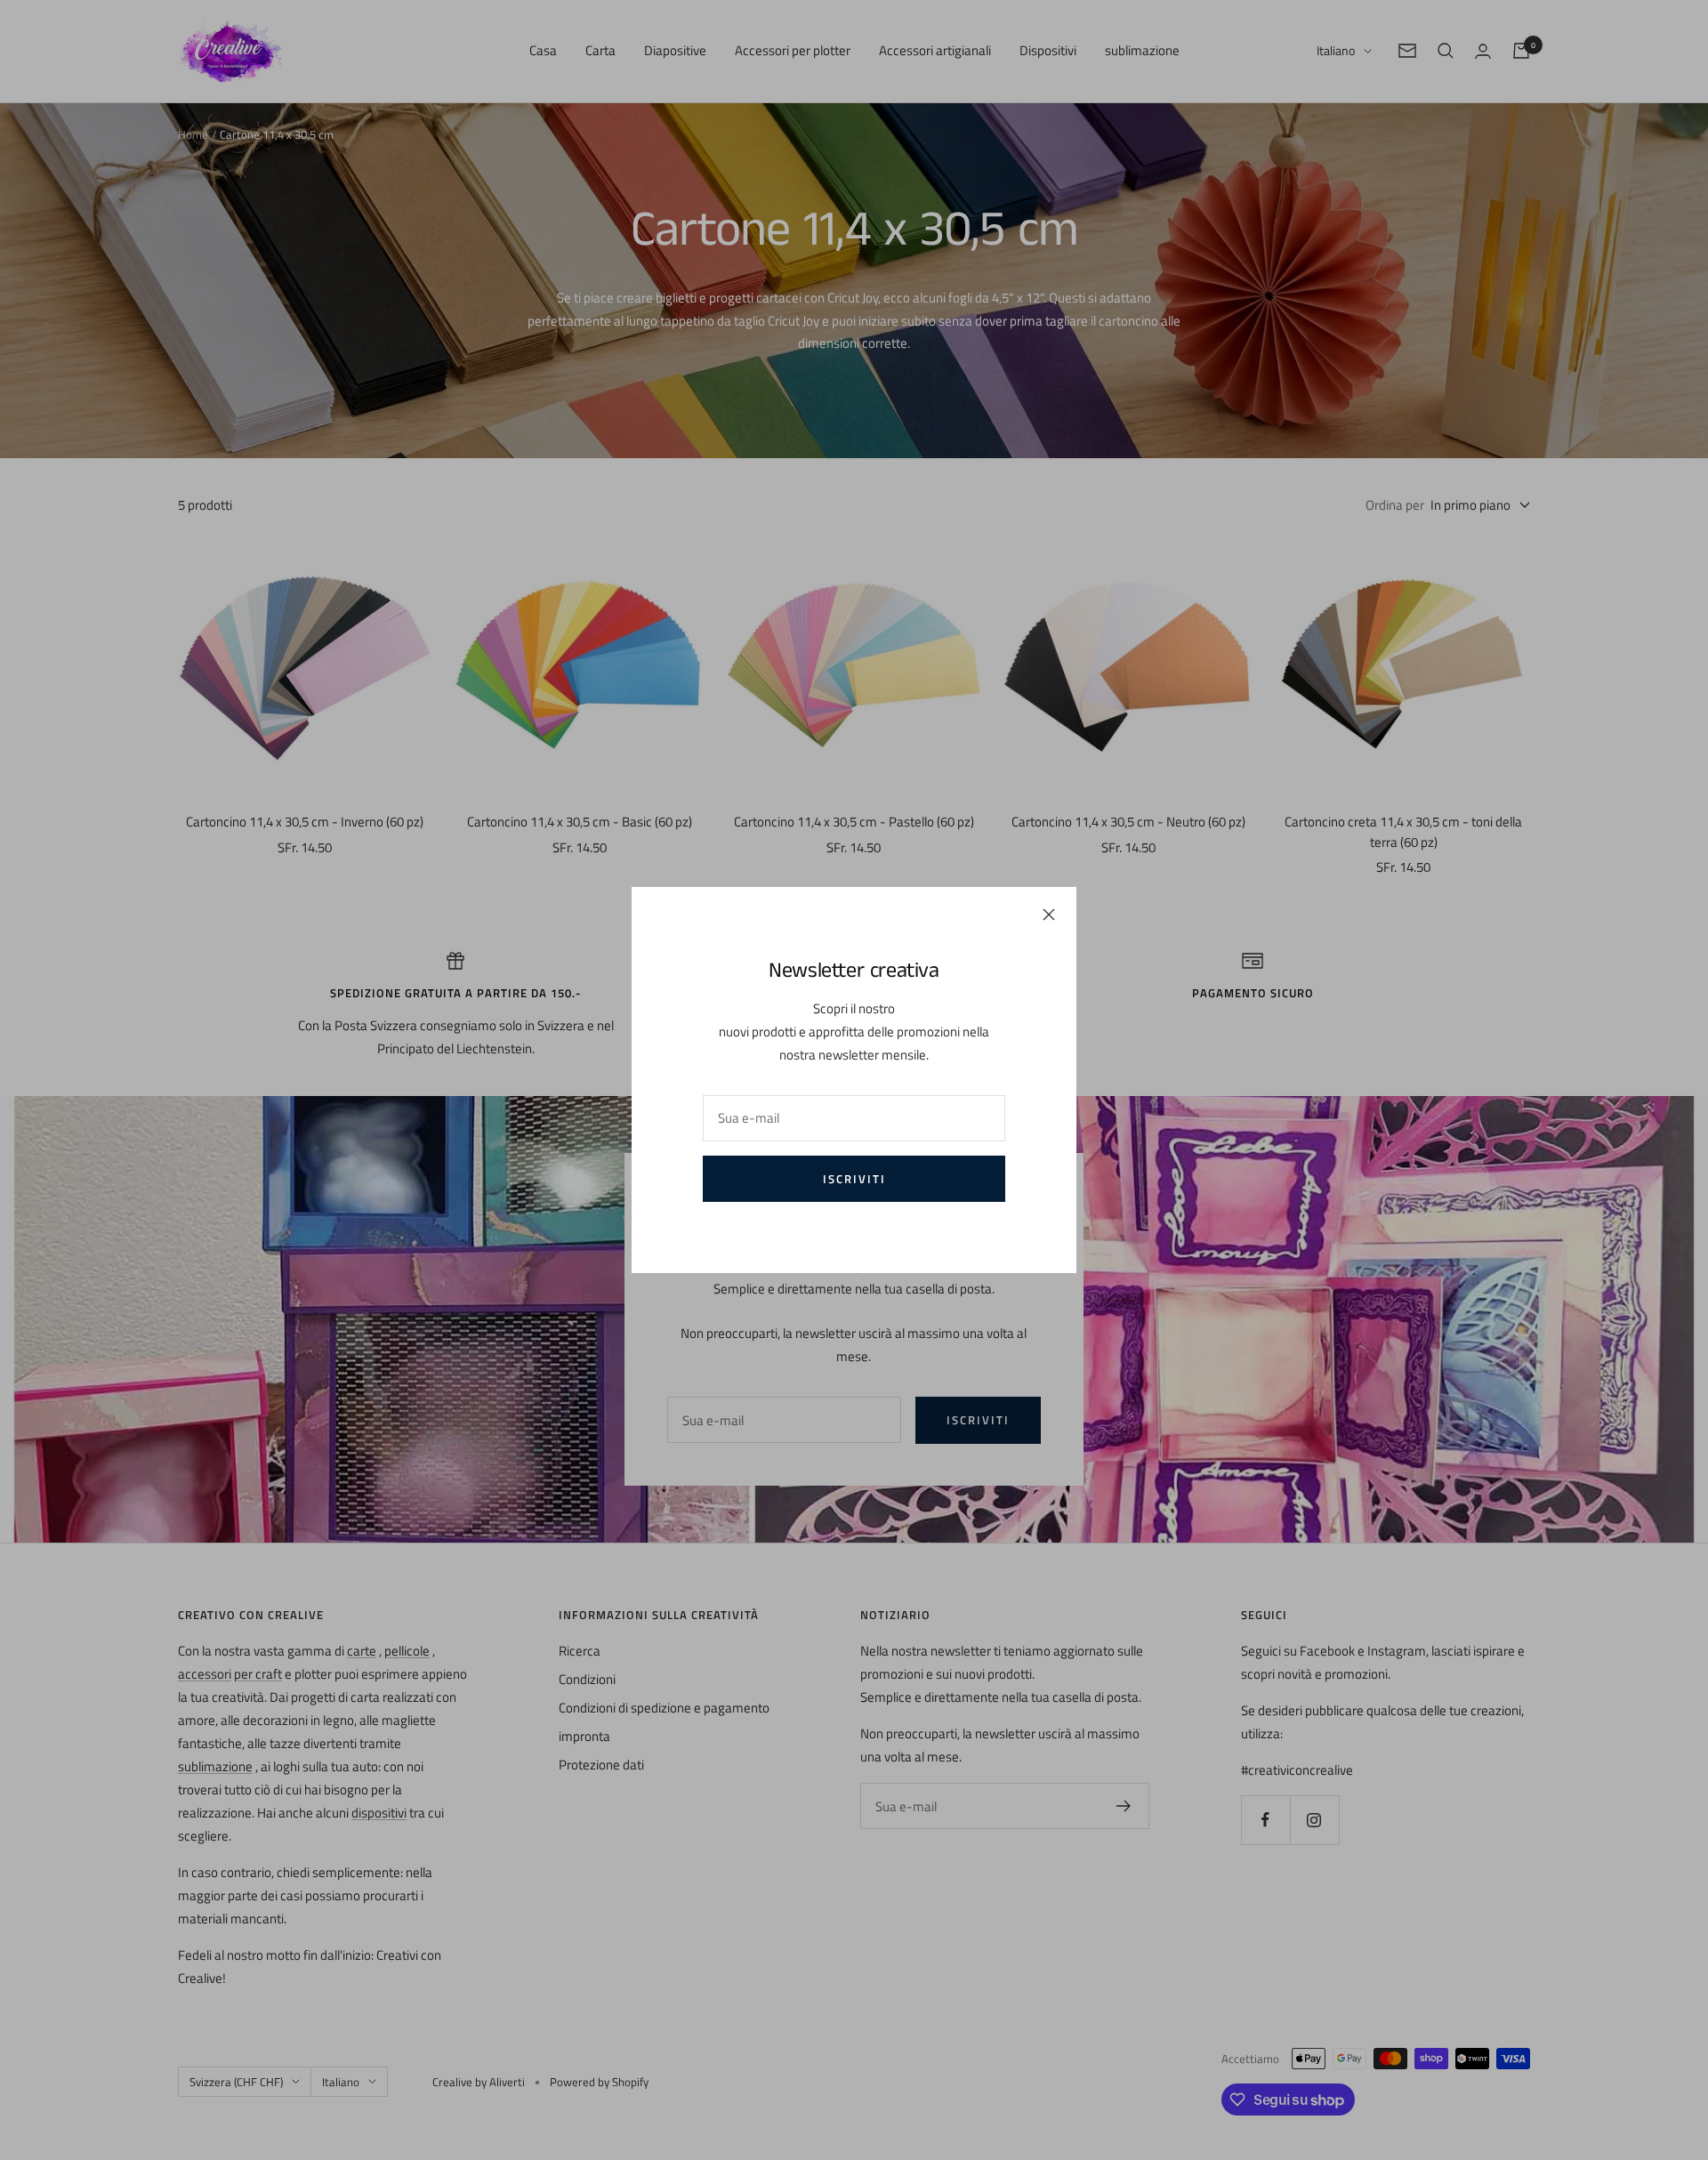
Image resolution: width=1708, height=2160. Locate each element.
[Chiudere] (1049, 915)
